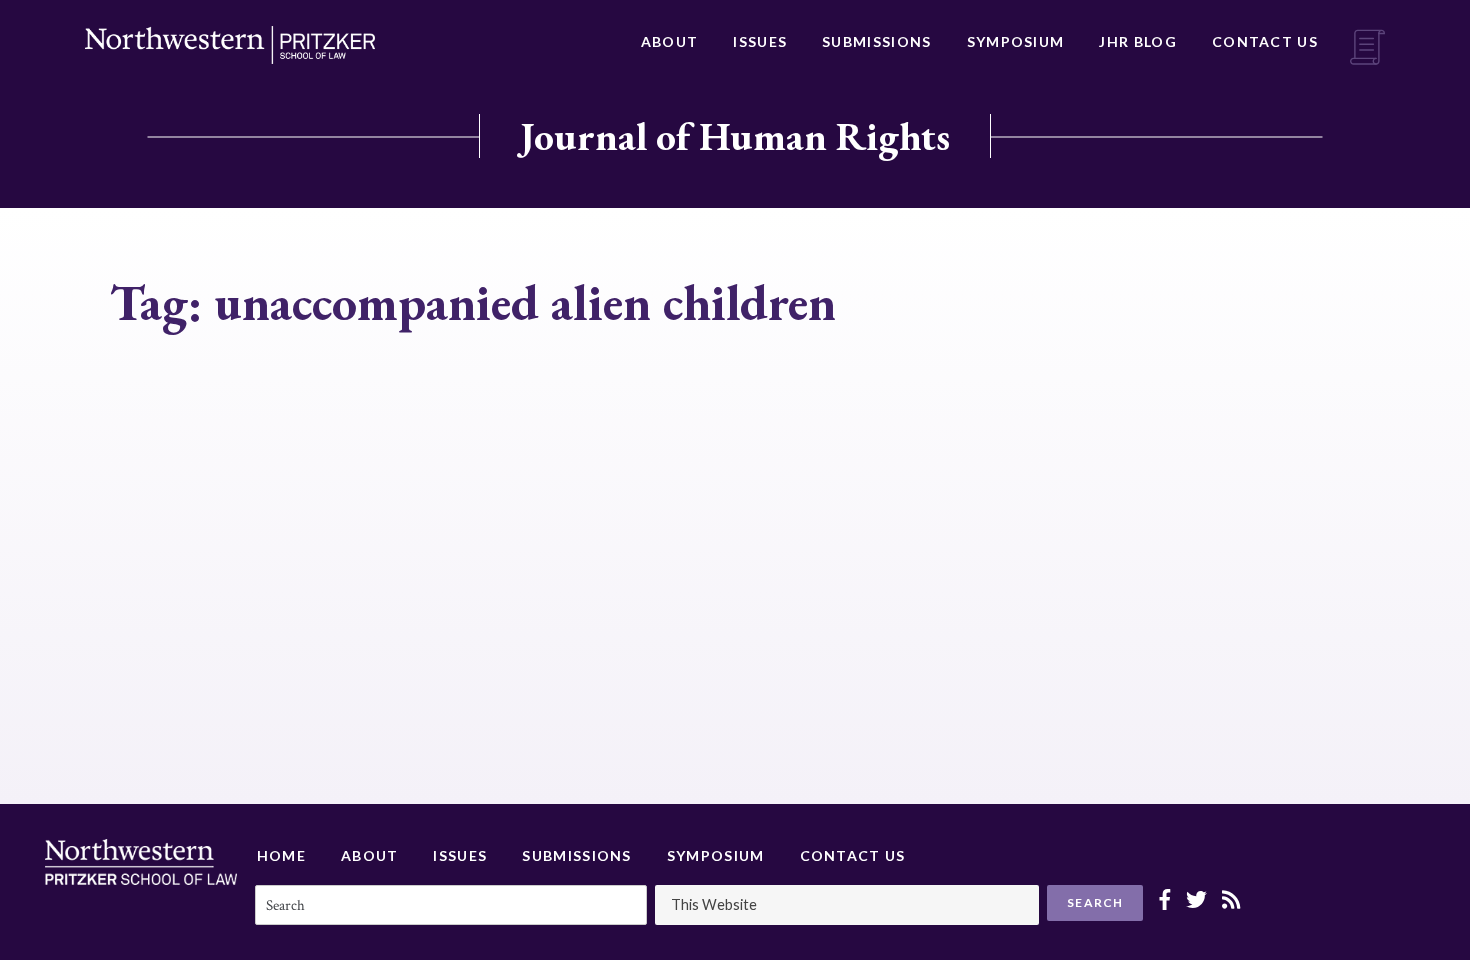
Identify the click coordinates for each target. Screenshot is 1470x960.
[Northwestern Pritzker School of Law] (230, 45)
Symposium (1016, 41)
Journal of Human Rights (735, 136)
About (670, 41)
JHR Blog (1137, 41)
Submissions (876, 41)
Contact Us (1265, 41)
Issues (760, 41)
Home (281, 855)
